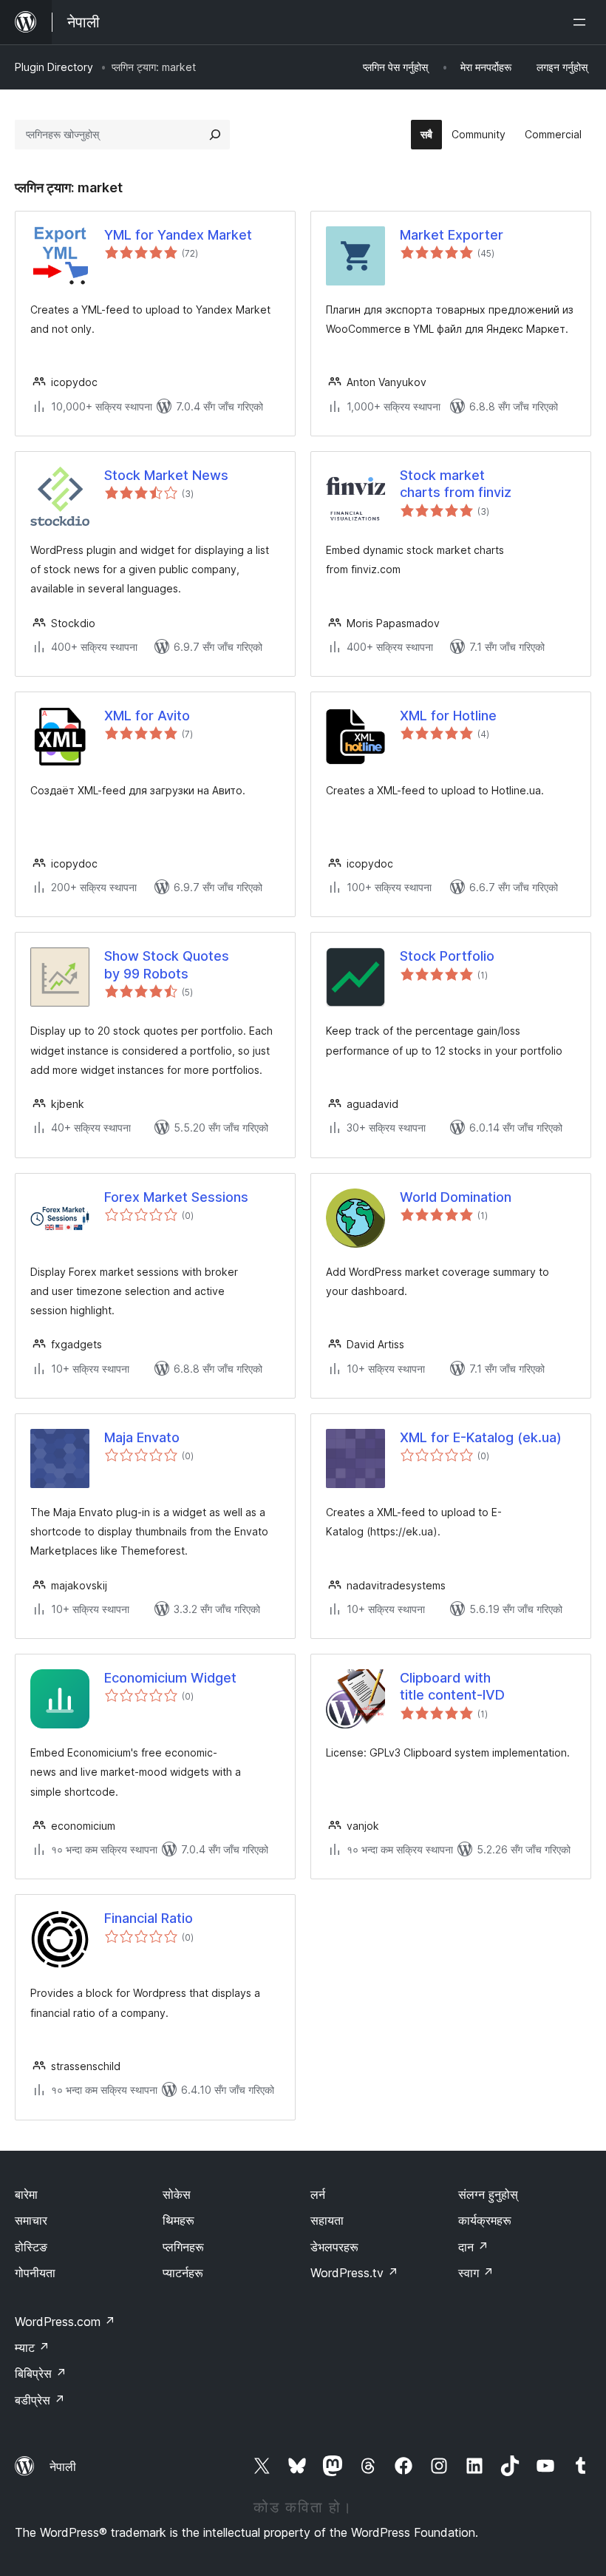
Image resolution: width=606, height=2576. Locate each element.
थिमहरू (178, 2220)
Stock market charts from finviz (456, 484)
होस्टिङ (31, 2247)
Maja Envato (142, 1437)
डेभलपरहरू (334, 2247)
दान (473, 2247)
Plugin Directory (54, 67)
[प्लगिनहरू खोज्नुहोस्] (215, 135)
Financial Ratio (149, 1918)
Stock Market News (166, 475)
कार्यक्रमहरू (485, 2220)
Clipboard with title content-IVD (452, 1686)
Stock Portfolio (447, 956)
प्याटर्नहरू (183, 2273)
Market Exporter (452, 235)
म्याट (32, 2347)
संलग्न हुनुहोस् (488, 2194)
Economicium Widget (170, 1678)
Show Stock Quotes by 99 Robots (167, 964)
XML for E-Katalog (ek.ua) (481, 1437)
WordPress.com (65, 2322)
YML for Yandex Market (178, 235)
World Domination (456, 1197)
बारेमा (26, 2194)
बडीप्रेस (40, 2400)
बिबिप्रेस (41, 2373)
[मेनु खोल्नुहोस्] (582, 22)
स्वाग (476, 2273)
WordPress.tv (354, 2273)
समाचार (31, 2220)
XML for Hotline (448, 716)
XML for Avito (147, 716)
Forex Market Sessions (176, 1197)
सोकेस (177, 2194)
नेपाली (63, 2467)
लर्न (318, 2194)
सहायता (327, 2220)
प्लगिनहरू (183, 2247)
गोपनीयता (35, 2273)
